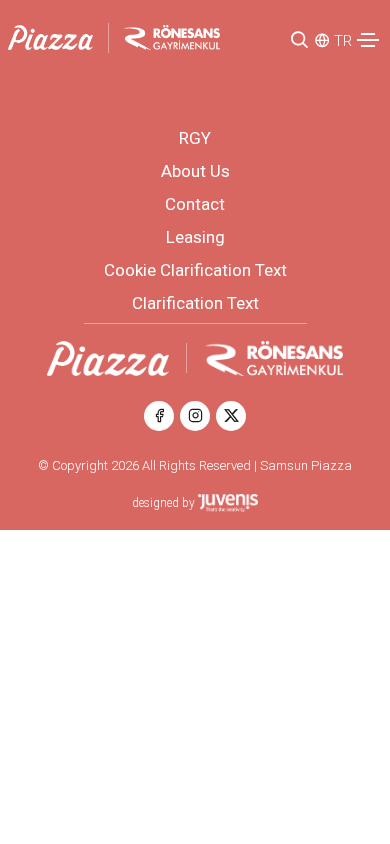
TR (343, 41)
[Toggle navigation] (368, 40)
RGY (195, 138)
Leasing (195, 237)
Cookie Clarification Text (195, 270)
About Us (195, 171)
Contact (195, 204)
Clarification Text (195, 303)
